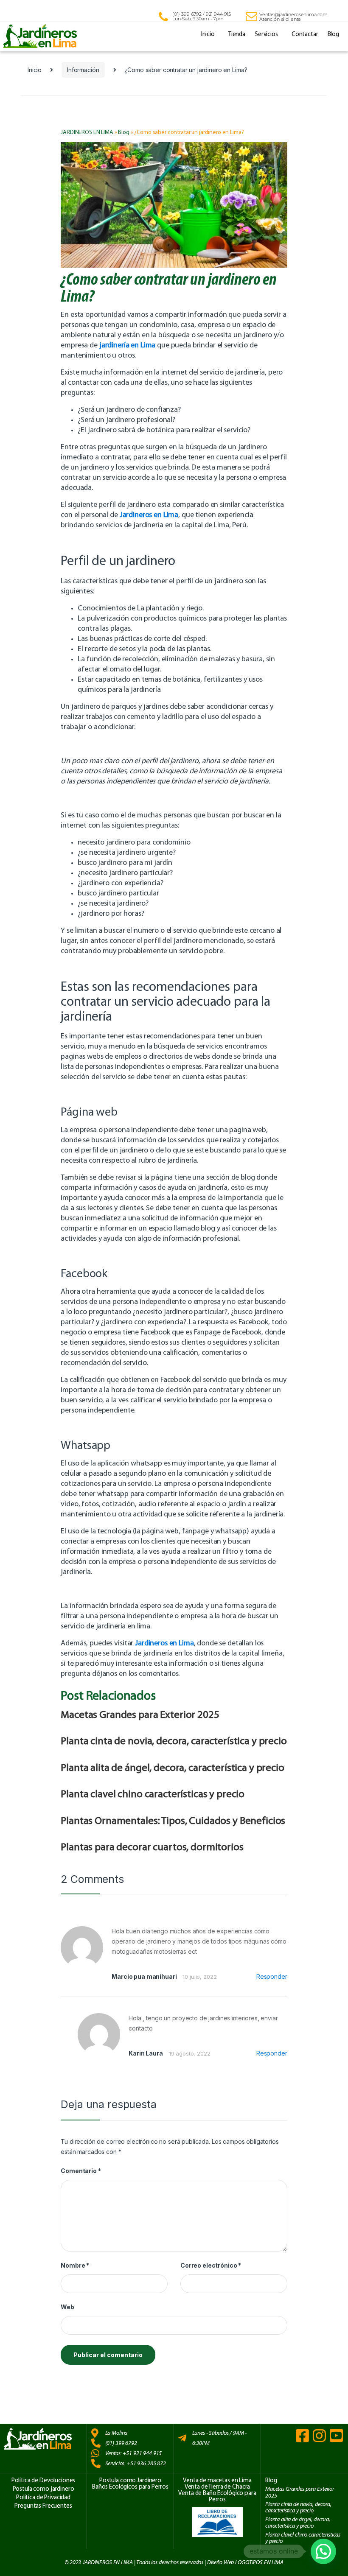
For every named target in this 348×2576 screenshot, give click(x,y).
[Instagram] (319, 2435)
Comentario (81, 2171)
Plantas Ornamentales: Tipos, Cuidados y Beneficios (173, 1821)
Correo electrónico (211, 2265)
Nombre (75, 2265)
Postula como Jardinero (130, 2481)
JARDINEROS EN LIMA (87, 133)
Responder (272, 1976)
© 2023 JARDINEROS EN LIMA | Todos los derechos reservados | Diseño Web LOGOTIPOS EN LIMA (174, 2562)
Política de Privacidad (43, 2498)
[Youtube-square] (336, 2435)
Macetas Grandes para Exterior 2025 (140, 1715)
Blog (333, 35)
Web (67, 2307)
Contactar (305, 35)
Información (83, 70)
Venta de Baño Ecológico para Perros (217, 2497)
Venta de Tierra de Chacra (217, 2487)
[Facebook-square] (302, 2435)
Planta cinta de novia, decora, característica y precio (174, 1741)
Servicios (266, 35)
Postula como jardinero (43, 2489)
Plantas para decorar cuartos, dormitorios (152, 1847)
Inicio (208, 35)
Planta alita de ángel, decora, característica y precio (172, 1768)
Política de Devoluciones (43, 2481)
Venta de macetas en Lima (217, 2481)
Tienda (237, 35)
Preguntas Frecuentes (43, 2506)
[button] (323, 2551)
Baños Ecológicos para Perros (130, 2487)
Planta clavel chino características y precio (153, 1794)
